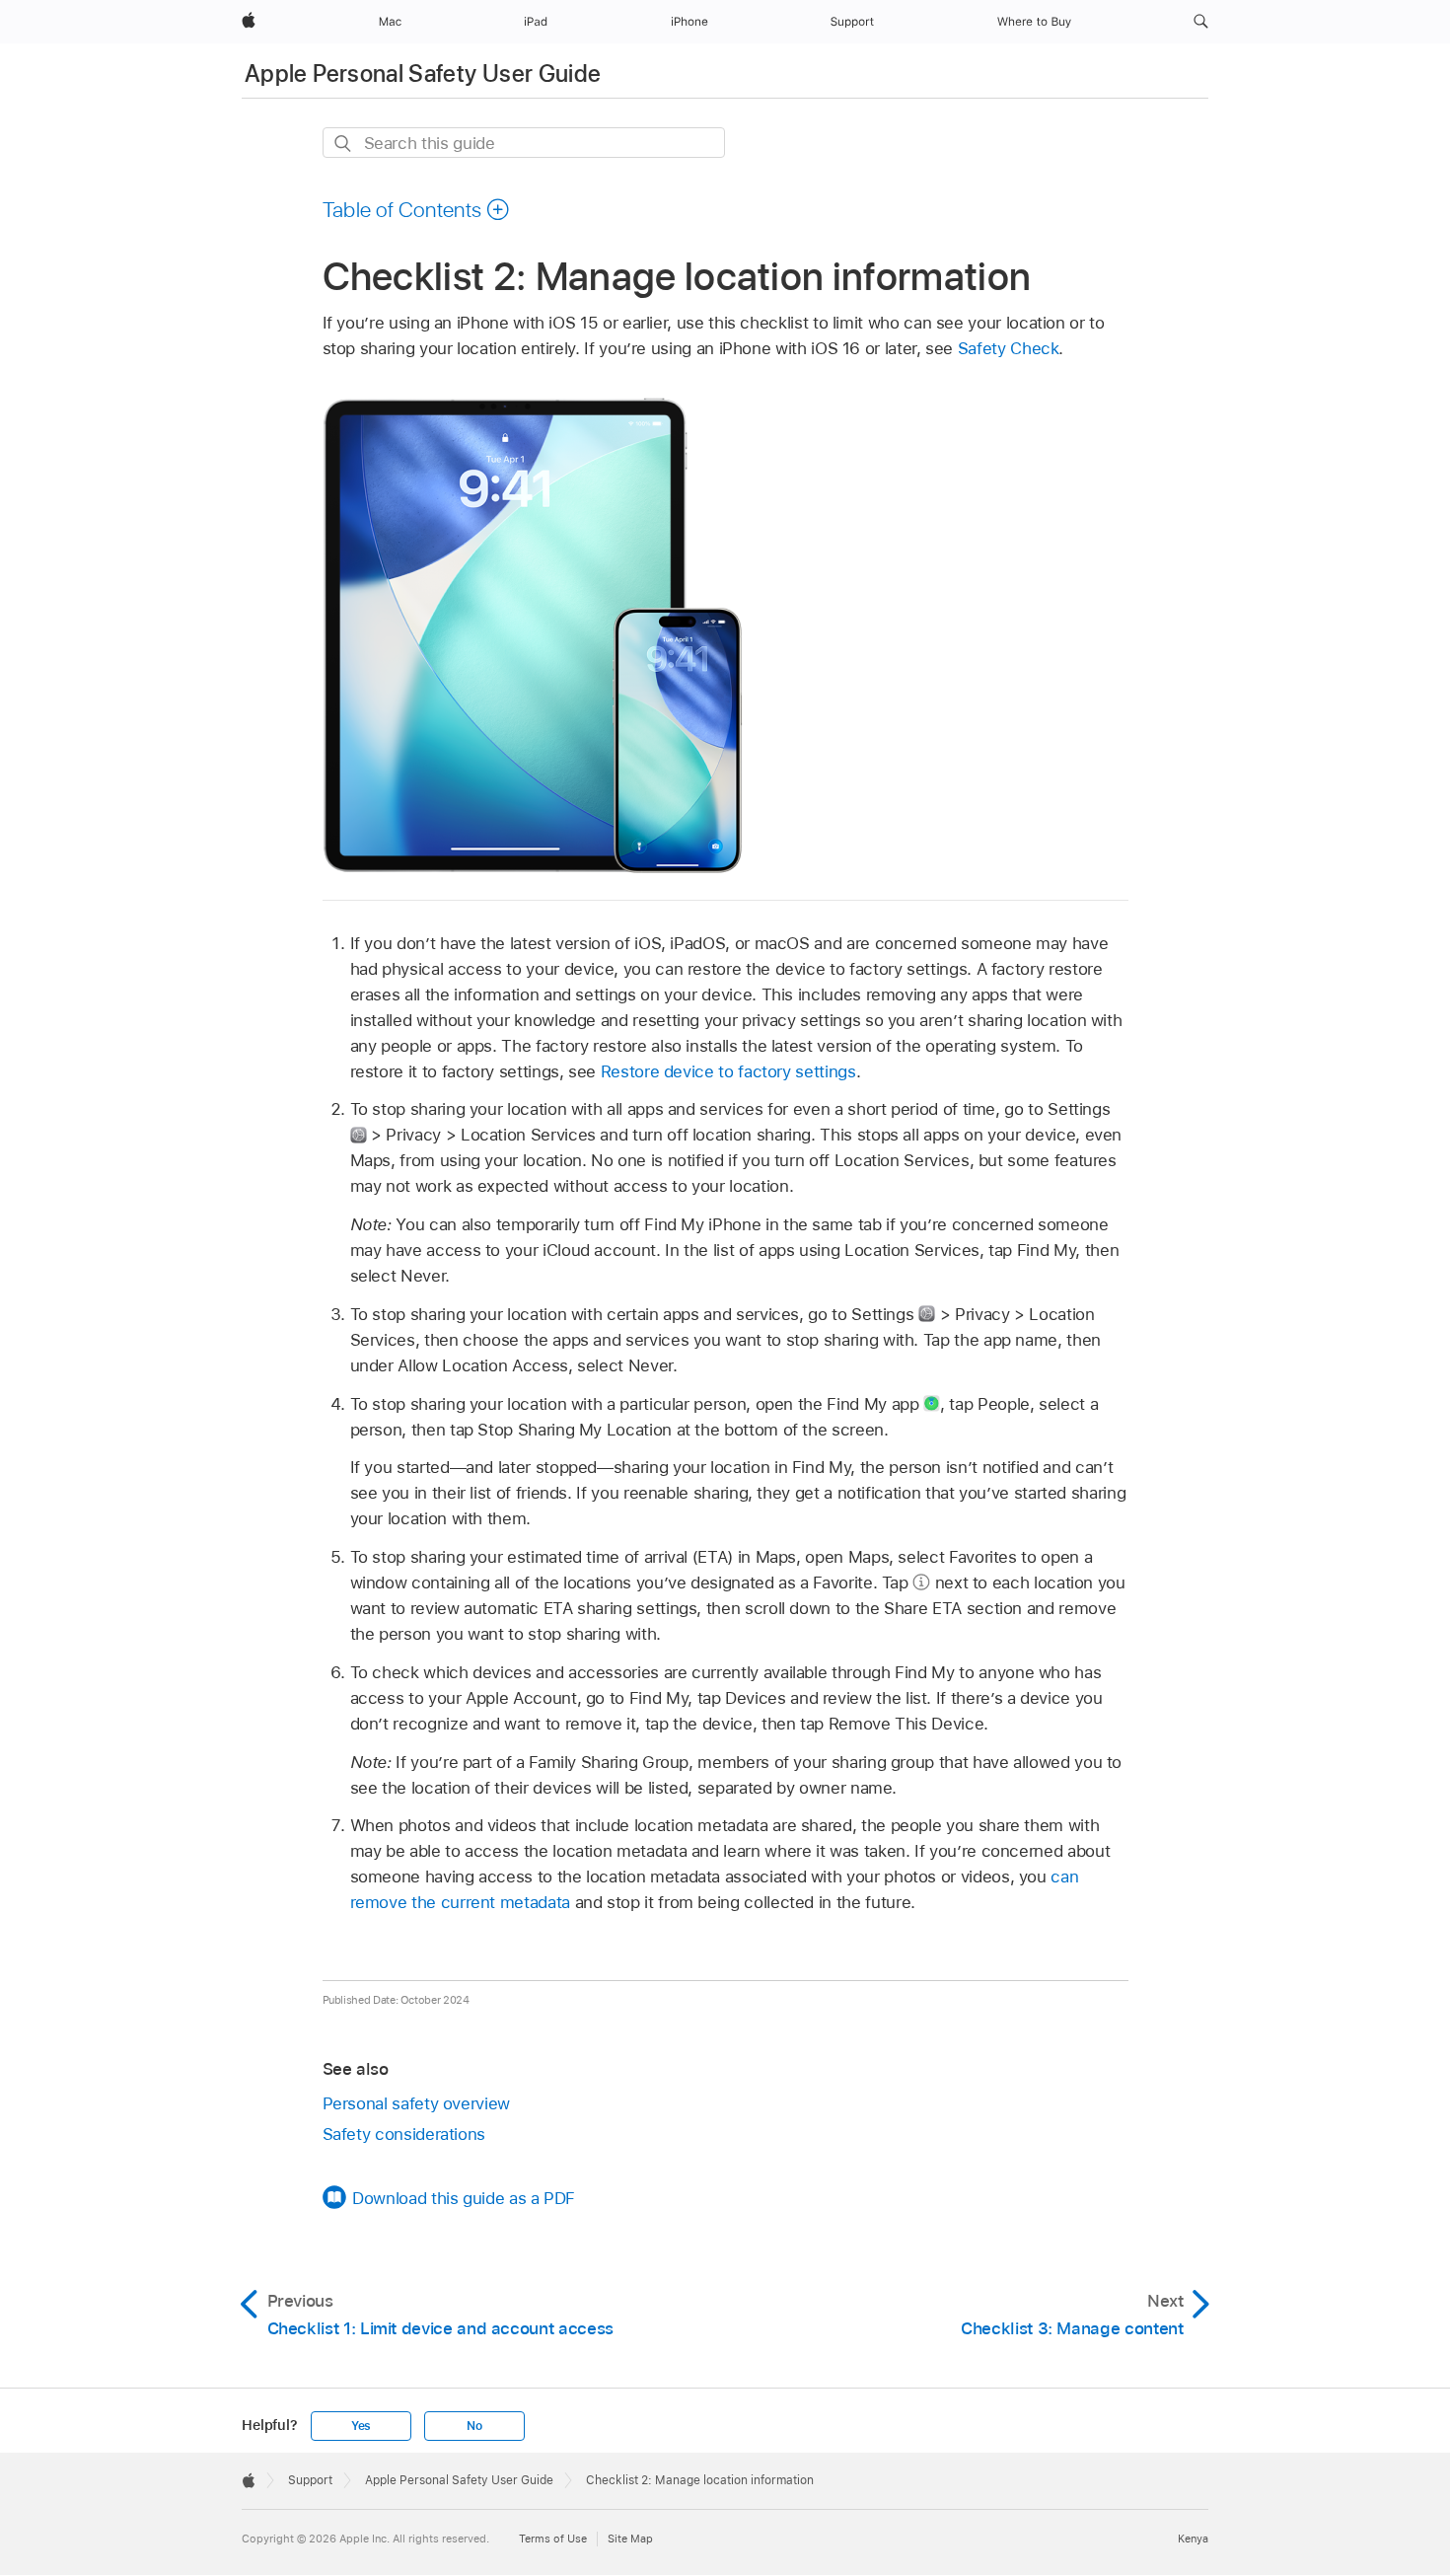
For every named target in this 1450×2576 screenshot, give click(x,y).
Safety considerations (404, 2134)
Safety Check (1009, 348)
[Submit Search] (344, 144)
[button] (1201, 22)
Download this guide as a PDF (464, 2198)
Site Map (630, 2539)
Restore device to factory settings (728, 1071)
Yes (361, 2426)
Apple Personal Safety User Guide (423, 74)
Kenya (1193, 2539)
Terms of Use (553, 2539)
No (474, 2426)
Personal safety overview (416, 2103)
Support (310, 2480)
